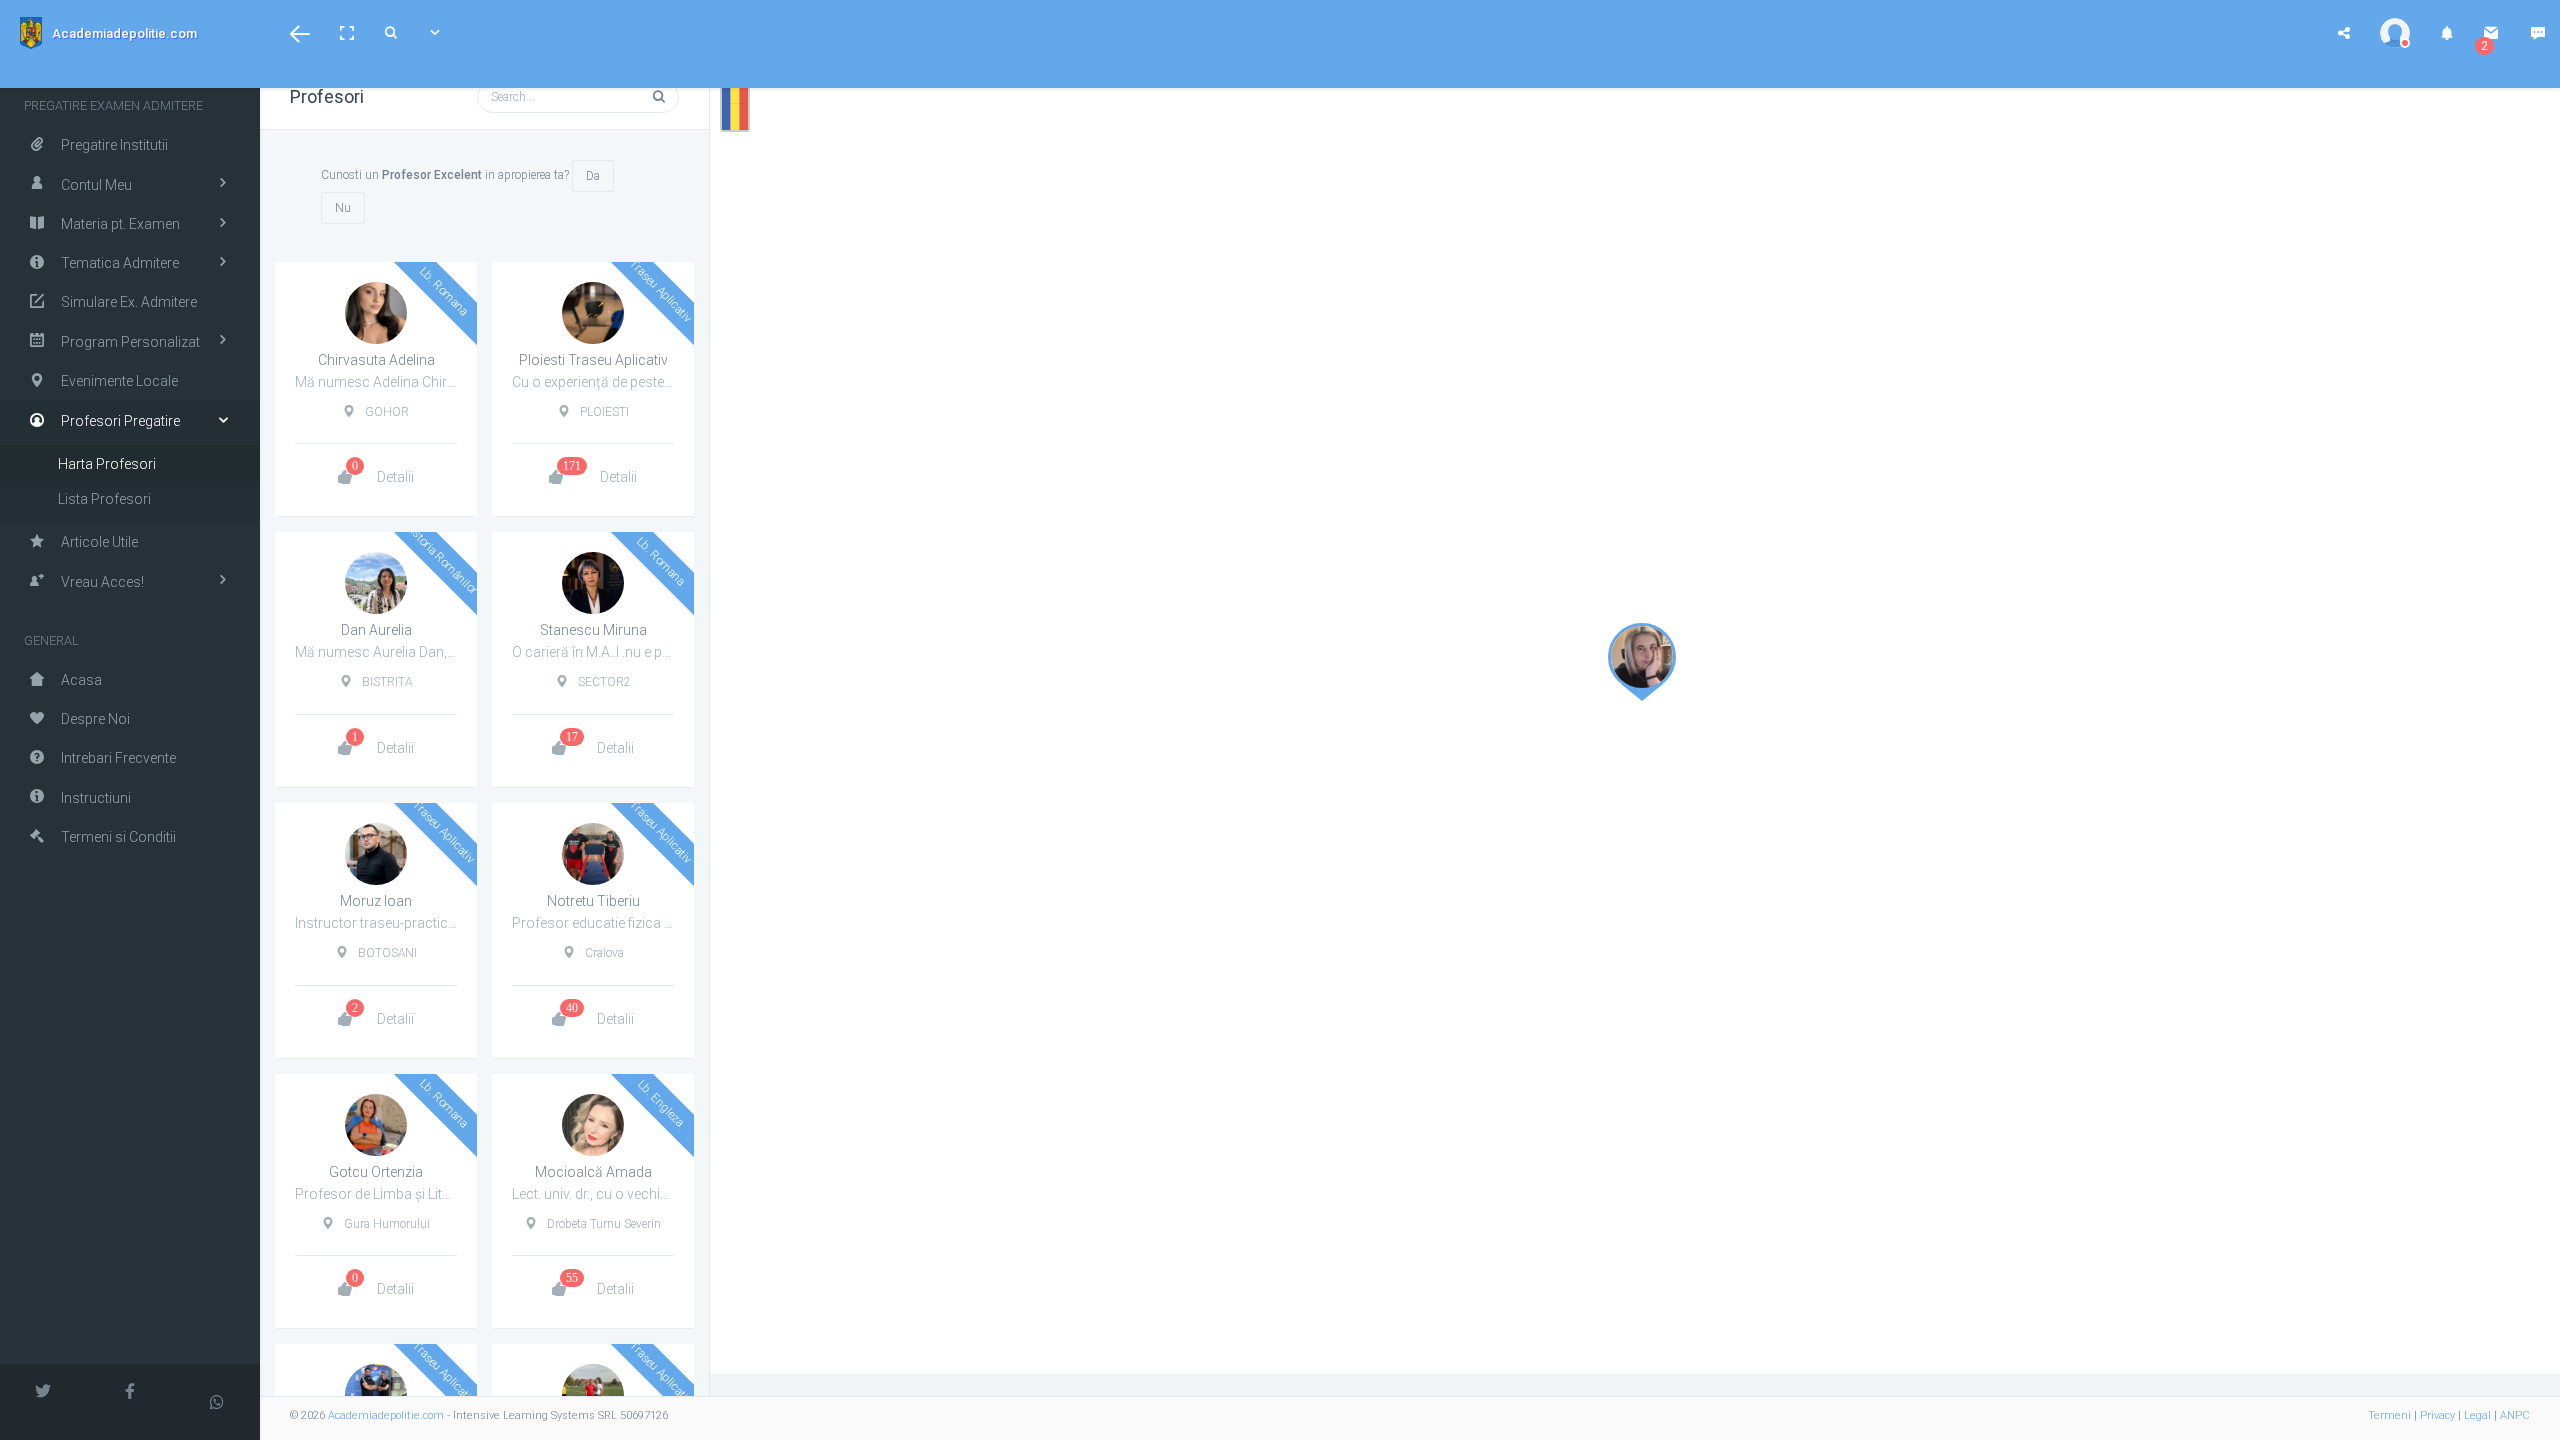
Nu (343, 208)
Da (593, 176)
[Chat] (2538, 33)
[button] (300, 33)
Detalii (395, 477)
